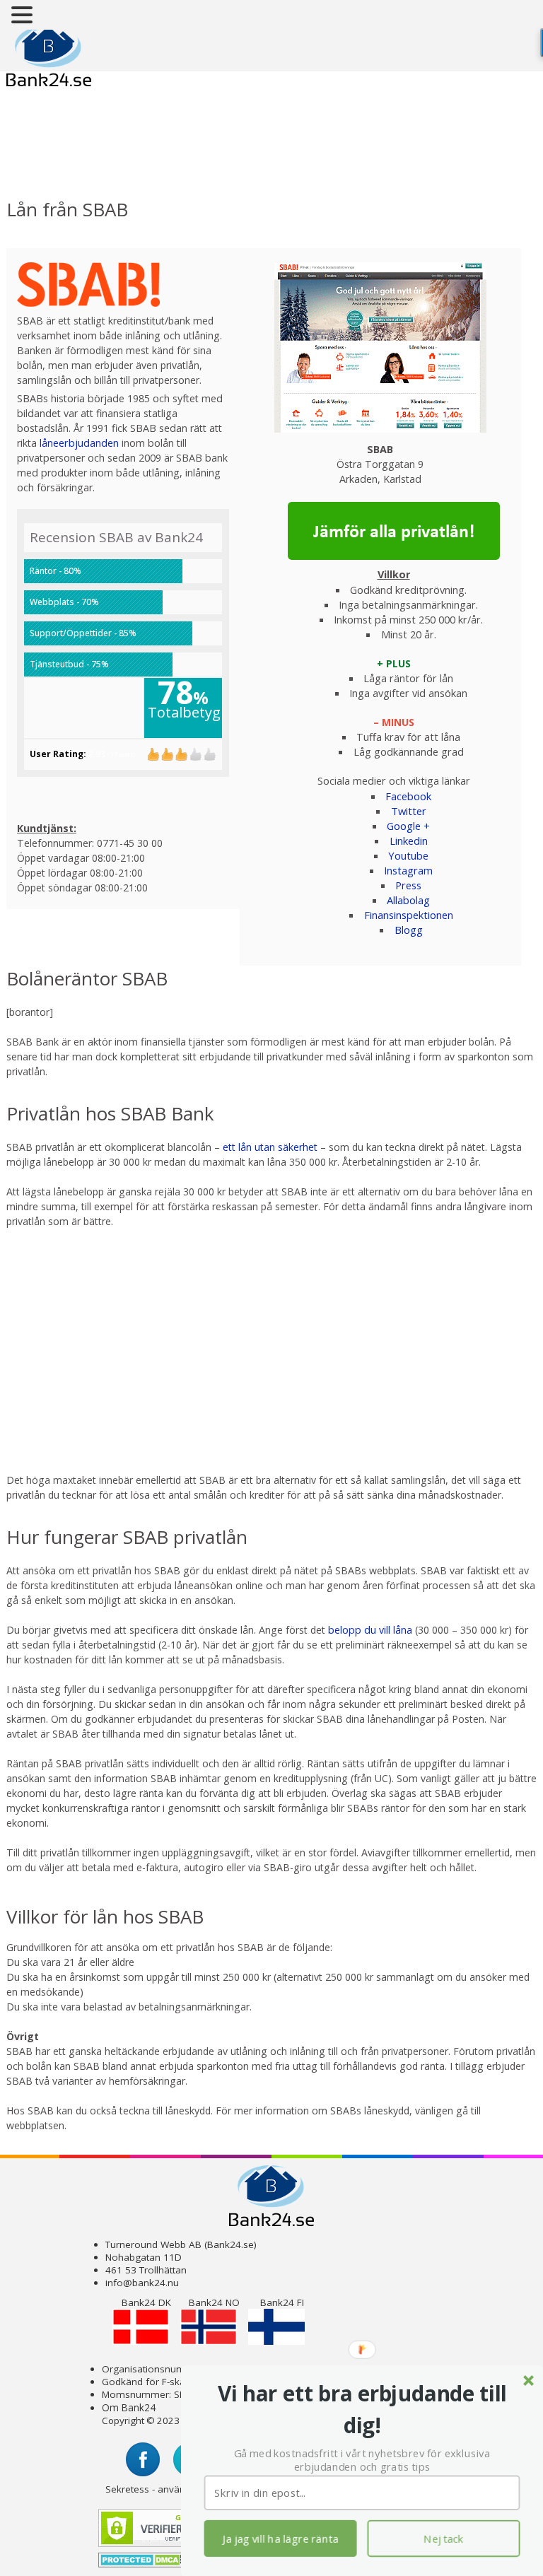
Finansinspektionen (409, 915)
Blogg (409, 930)
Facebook (408, 796)
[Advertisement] (121, 153)
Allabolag (408, 900)
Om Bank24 (129, 2407)
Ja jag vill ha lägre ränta (281, 2539)
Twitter (409, 811)
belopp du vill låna (370, 1630)
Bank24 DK (146, 2302)
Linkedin (409, 841)
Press (408, 885)
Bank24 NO (214, 2302)
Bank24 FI (282, 2302)
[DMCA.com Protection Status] (142, 2566)
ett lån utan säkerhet (270, 1147)
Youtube (408, 855)
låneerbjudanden (79, 443)
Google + (408, 826)
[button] (362, 2410)
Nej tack (444, 2539)
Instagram (408, 870)
